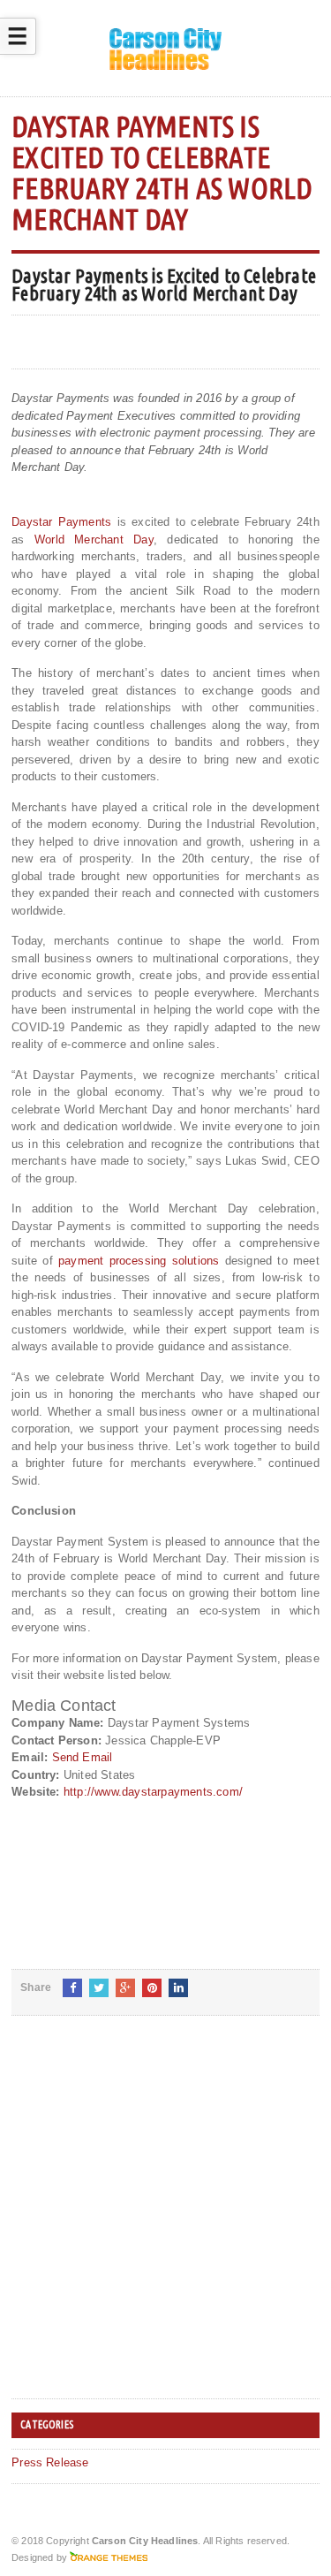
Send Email (83, 1757)
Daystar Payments (61, 522)
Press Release (50, 2462)
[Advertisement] (165, 2221)
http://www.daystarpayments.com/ (153, 1792)
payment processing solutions (139, 1261)
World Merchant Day (94, 540)
